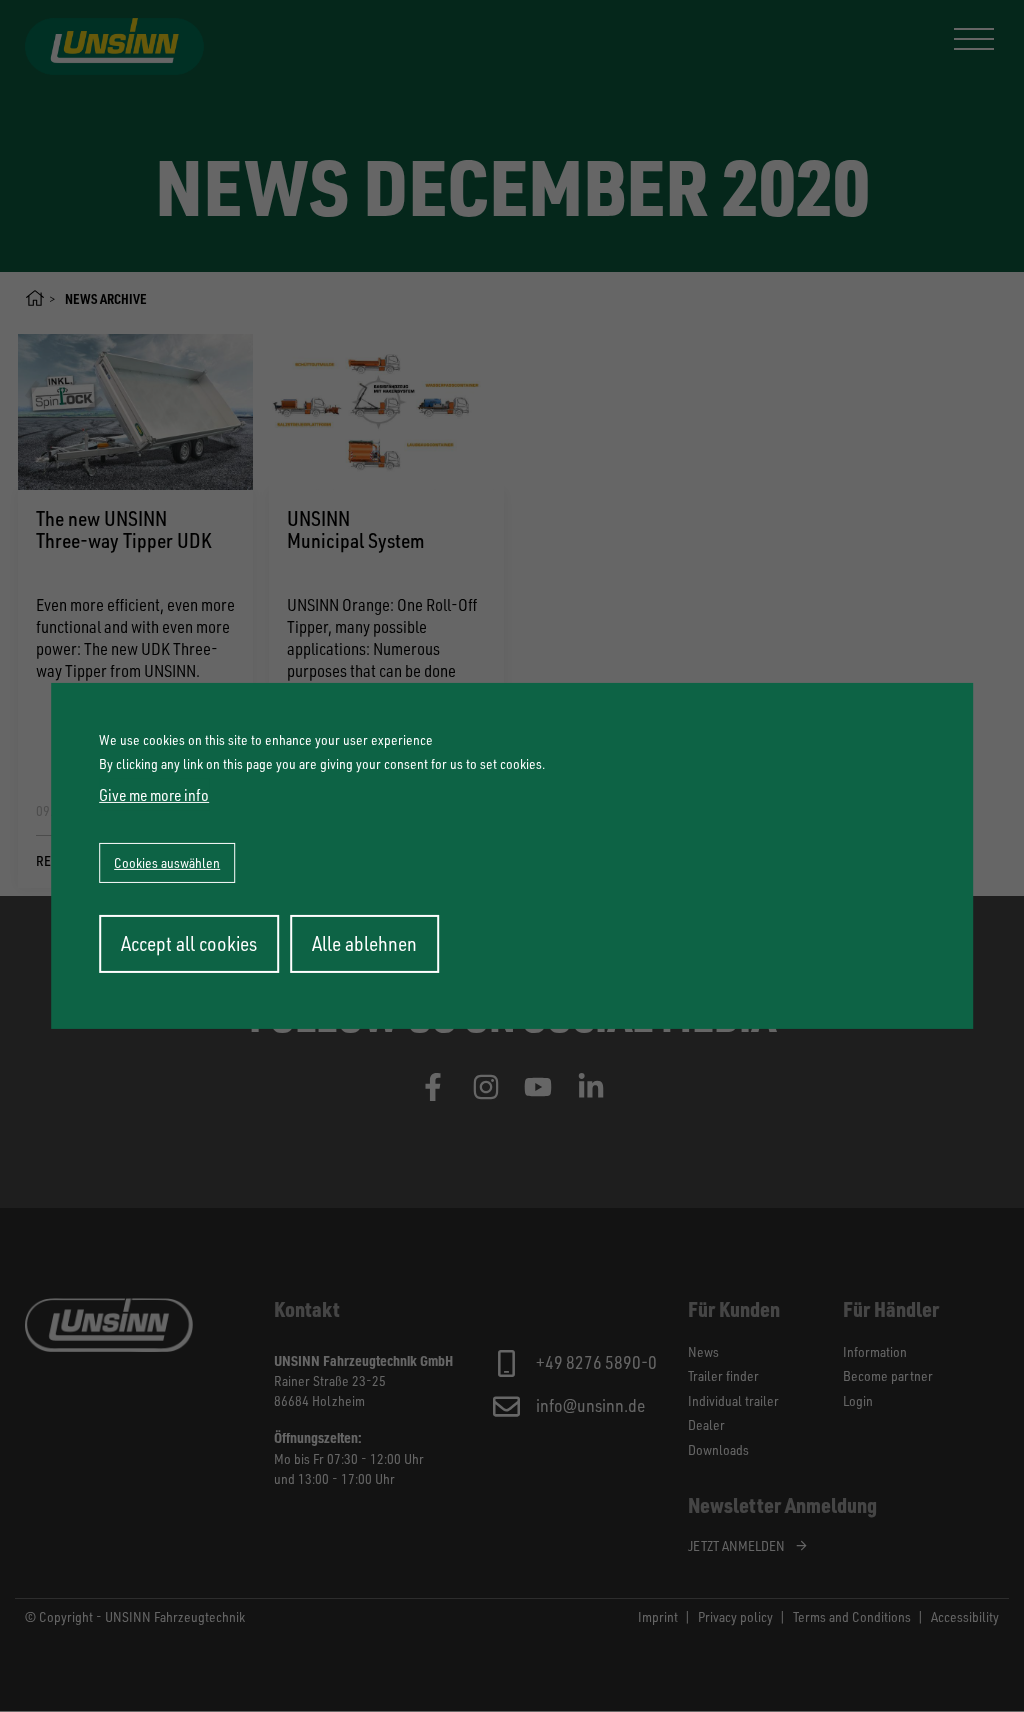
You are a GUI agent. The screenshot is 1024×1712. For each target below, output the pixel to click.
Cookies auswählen (167, 862)
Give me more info (154, 795)
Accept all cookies (189, 943)
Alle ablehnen (364, 943)
